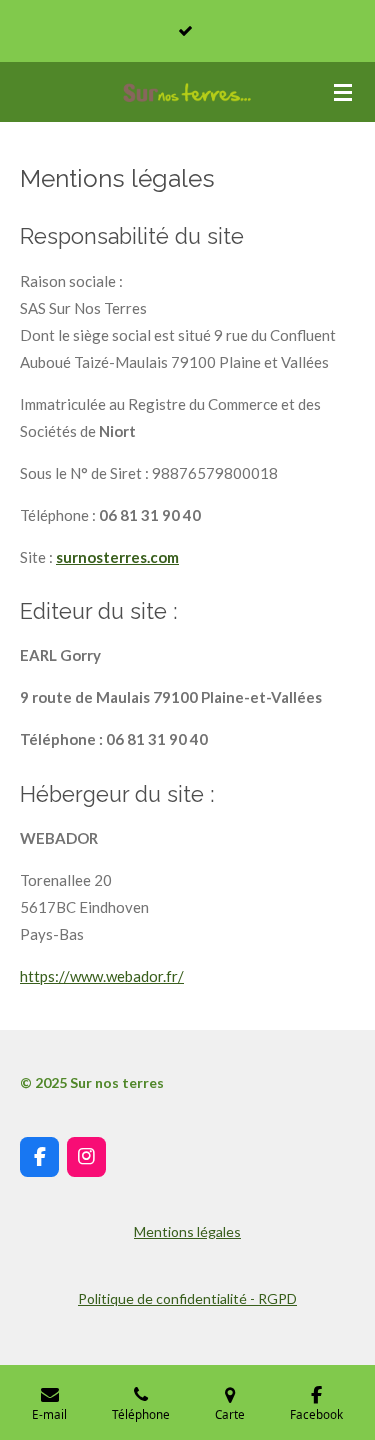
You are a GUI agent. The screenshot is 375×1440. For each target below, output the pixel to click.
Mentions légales (187, 1231)
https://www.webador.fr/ (102, 976)
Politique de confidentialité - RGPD (187, 1298)
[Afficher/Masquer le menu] (343, 92)
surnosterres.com (117, 557)
